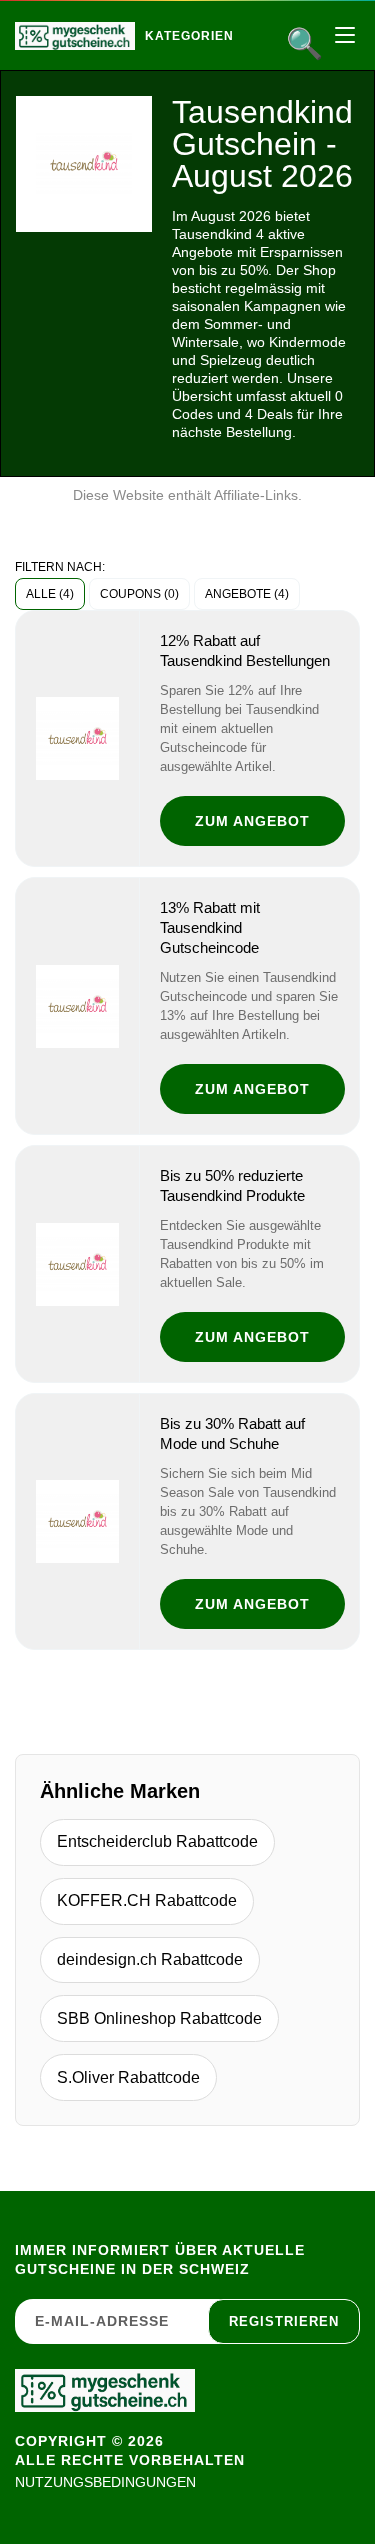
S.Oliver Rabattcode (128, 2077)
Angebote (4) (247, 594)
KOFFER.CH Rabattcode (147, 1900)
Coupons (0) (139, 594)
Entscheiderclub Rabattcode (157, 1841)
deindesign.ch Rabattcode (150, 1959)
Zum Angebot (252, 821)
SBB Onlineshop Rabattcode (159, 2018)
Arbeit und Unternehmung (276, 78)
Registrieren (284, 2321)
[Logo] (75, 36)
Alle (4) (50, 594)
